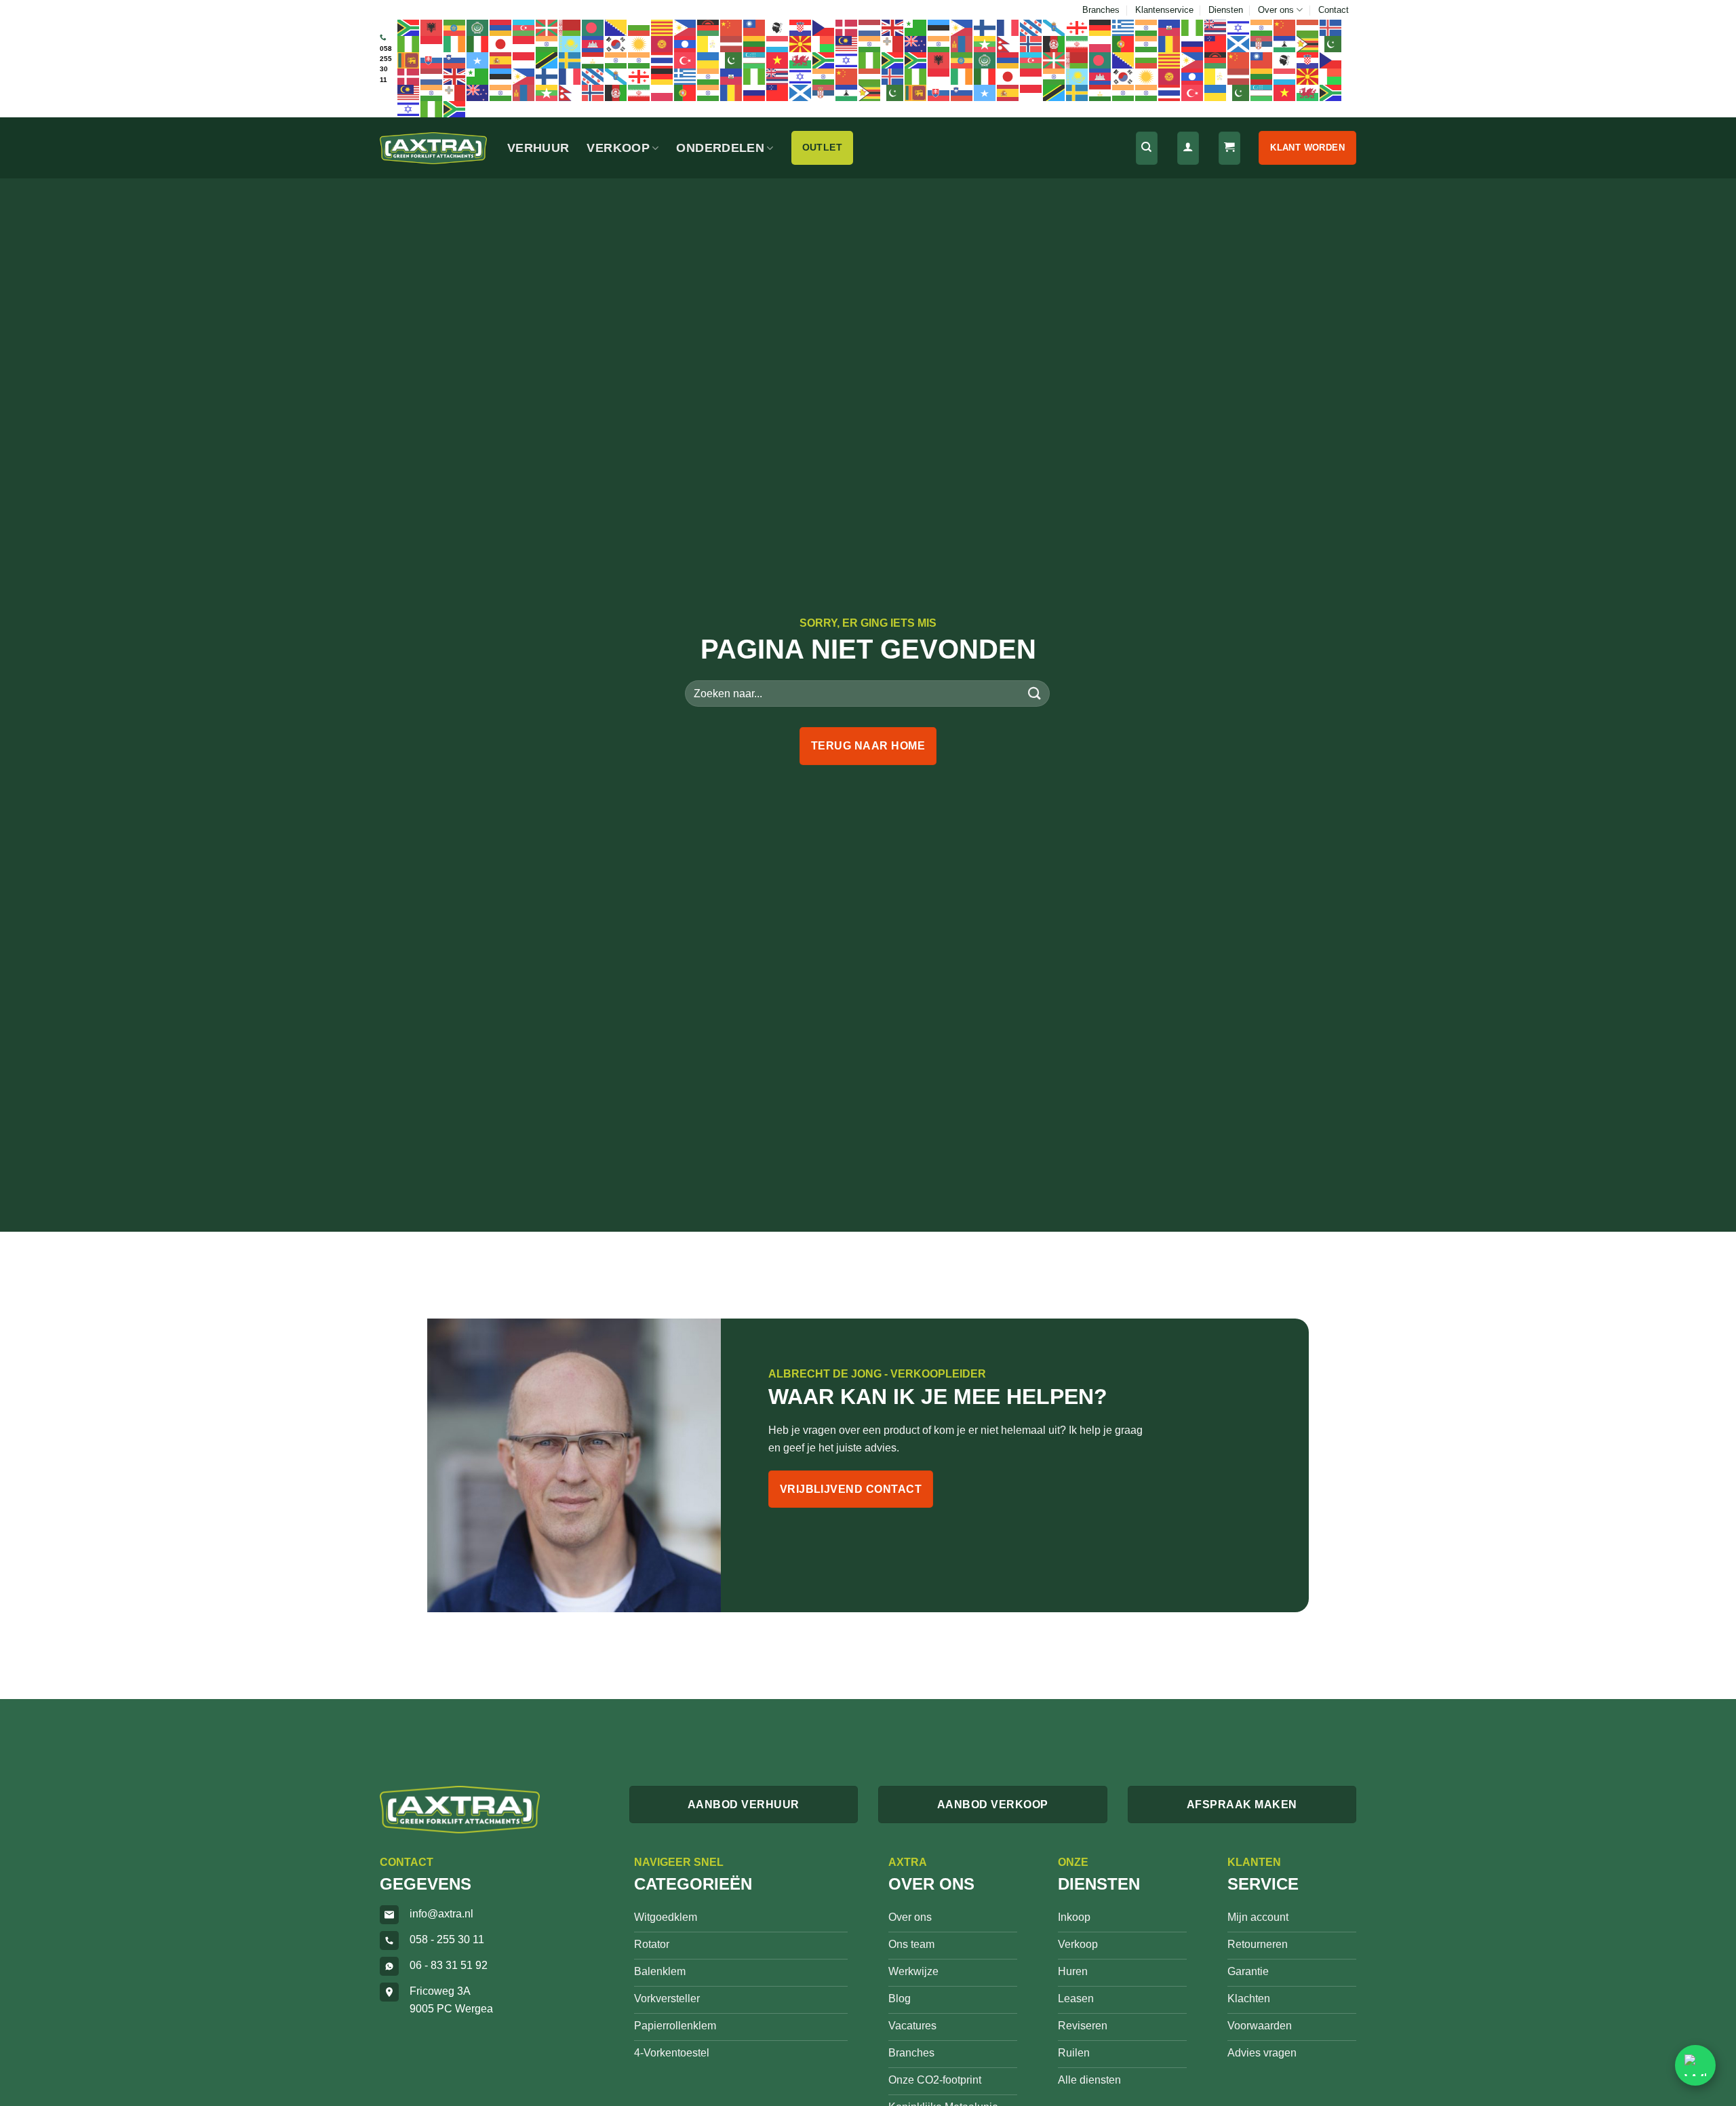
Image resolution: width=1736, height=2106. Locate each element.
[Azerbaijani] (524, 27)
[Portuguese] (1124, 43)
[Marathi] (939, 43)
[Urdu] (732, 60)
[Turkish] (686, 60)
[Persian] (1078, 43)
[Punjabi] (1147, 43)
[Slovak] (432, 60)
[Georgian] (1078, 27)
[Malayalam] (870, 43)
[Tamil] (616, 60)
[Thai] (663, 60)
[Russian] (1193, 43)
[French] (1008, 27)
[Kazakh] (570, 43)
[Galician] (1054, 27)
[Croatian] (801, 27)
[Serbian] (1262, 43)
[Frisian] (1031, 27)
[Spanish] (501, 60)
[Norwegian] (1031, 43)
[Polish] (1101, 43)
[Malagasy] (824, 43)
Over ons (1276, 10)
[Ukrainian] (709, 60)
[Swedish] (570, 60)
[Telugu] (639, 60)
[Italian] (478, 43)
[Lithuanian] (755, 43)
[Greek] (1124, 27)
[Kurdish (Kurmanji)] (639, 43)
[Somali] (478, 60)
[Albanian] (432, 27)
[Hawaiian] (1216, 27)
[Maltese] (893, 43)
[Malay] (847, 43)
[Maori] (916, 43)
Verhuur (538, 148)
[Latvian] (732, 43)
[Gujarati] (1147, 27)
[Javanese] (524, 43)
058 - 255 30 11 (447, 1939)
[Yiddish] (847, 60)
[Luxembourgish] (778, 43)
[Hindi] (1262, 27)
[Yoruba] (870, 60)
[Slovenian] (455, 60)
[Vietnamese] (778, 60)
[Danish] (847, 27)
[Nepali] (1008, 43)
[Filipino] (962, 27)
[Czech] (824, 27)
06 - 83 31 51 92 (449, 1965)
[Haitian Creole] (1170, 27)
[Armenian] (501, 27)
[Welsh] (801, 60)
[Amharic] (455, 27)
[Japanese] (501, 43)
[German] (1101, 27)
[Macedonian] (801, 43)
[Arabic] (478, 27)
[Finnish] (985, 27)
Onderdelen (720, 148)
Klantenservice (1164, 10)
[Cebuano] (686, 27)
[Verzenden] (1035, 694)
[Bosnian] (616, 27)
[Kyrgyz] (663, 43)
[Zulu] (893, 60)
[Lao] (686, 43)
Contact (1334, 10)
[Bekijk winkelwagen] (1229, 148)
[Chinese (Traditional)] (755, 27)
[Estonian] (939, 27)
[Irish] (455, 43)
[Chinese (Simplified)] (732, 27)
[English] (893, 27)
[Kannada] (547, 43)
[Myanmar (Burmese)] (985, 43)
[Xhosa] (824, 60)
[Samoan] (1216, 43)
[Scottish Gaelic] (1239, 43)
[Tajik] (593, 60)
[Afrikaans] (409, 27)
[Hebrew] (1239, 27)
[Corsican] (778, 27)
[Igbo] (409, 43)
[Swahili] (547, 60)
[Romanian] (1170, 43)
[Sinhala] (409, 60)
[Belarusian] (570, 27)
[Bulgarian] (639, 27)
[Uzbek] (755, 60)
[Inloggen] (1188, 148)
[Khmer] (593, 43)
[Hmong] (1285, 27)
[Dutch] (870, 27)
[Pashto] (1054, 43)
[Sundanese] (524, 60)
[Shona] (1308, 43)
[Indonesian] (432, 43)
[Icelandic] (1331, 27)
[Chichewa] (709, 27)
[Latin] (709, 43)
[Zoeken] (1147, 148)
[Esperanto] (916, 27)
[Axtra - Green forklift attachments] (433, 148)
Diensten (1226, 10)
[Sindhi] (1331, 43)
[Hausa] (1193, 27)
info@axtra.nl (441, 1914)
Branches (1101, 10)
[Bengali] (593, 27)
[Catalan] (663, 27)
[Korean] (616, 43)
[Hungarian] (1308, 27)
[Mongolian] (962, 43)
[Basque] (547, 27)
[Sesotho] (1285, 43)
